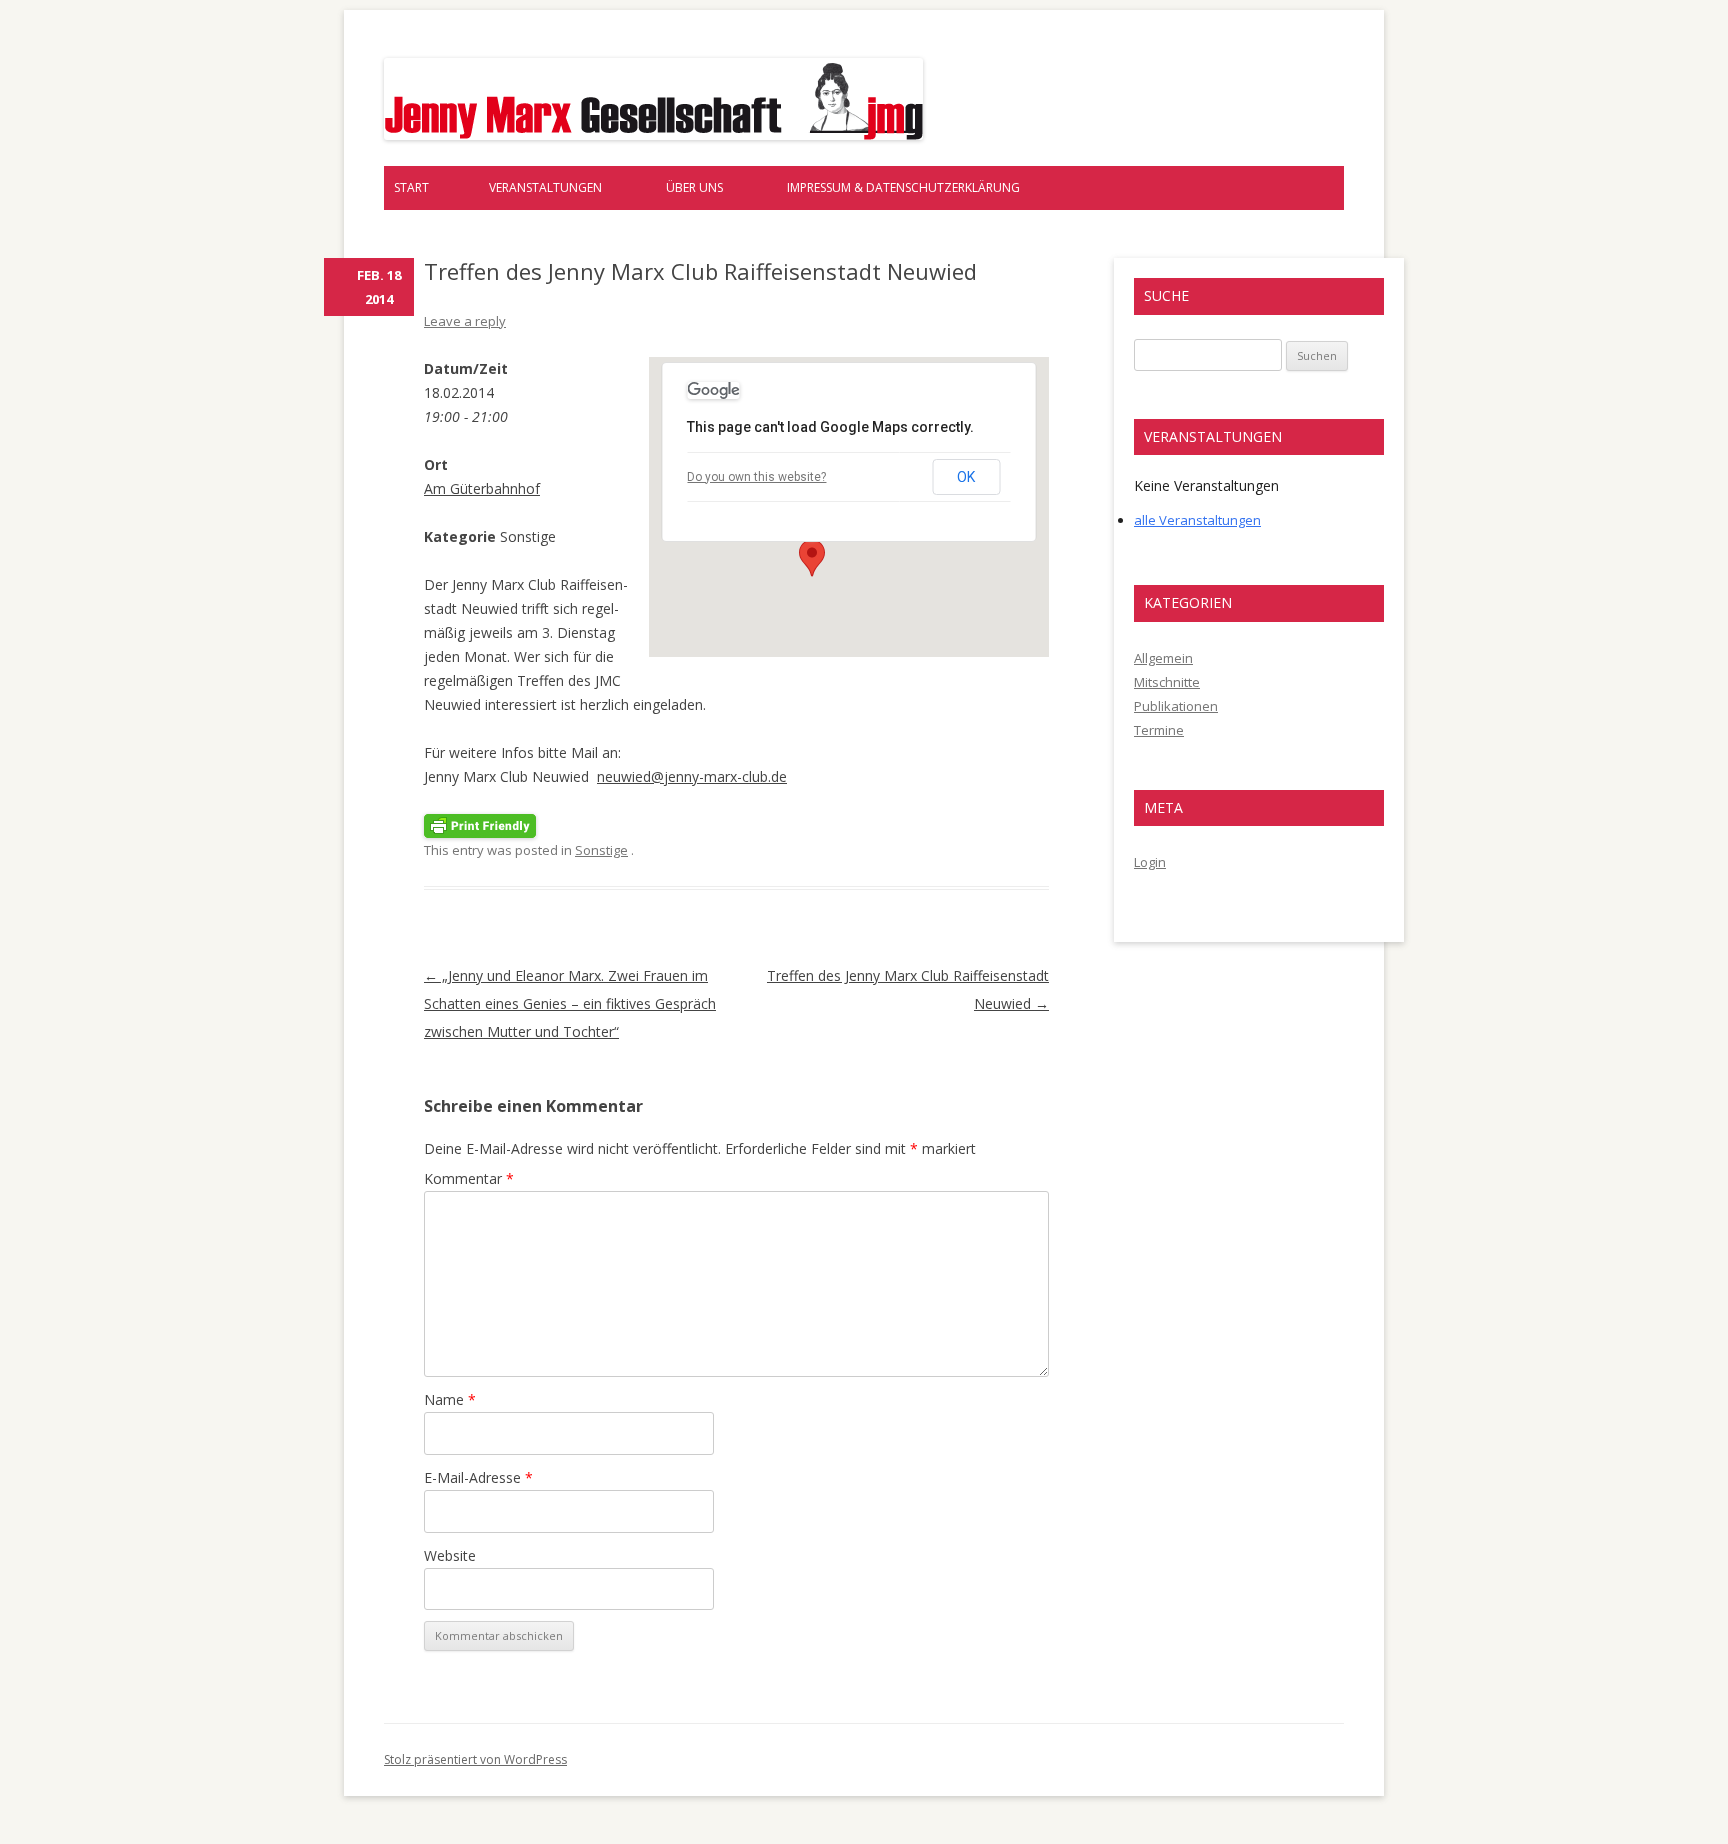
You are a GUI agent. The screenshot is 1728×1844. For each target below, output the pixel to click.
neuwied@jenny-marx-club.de (692, 776)
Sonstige (601, 850)
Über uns (694, 187)
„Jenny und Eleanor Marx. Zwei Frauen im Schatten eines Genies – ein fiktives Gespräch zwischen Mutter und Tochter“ (570, 1003)
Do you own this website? (756, 477)
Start (411, 187)
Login (1150, 862)
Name (450, 1399)
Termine (1159, 730)
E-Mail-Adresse (478, 1477)
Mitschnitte (1167, 682)
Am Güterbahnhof (482, 488)
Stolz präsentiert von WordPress (475, 1759)
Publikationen (1176, 706)
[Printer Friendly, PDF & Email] (480, 824)
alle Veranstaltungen (1197, 520)
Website (450, 1555)
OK (966, 477)
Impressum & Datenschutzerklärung (903, 187)
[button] (812, 558)
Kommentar (469, 1178)
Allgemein (1163, 658)
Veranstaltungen (545, 187)
